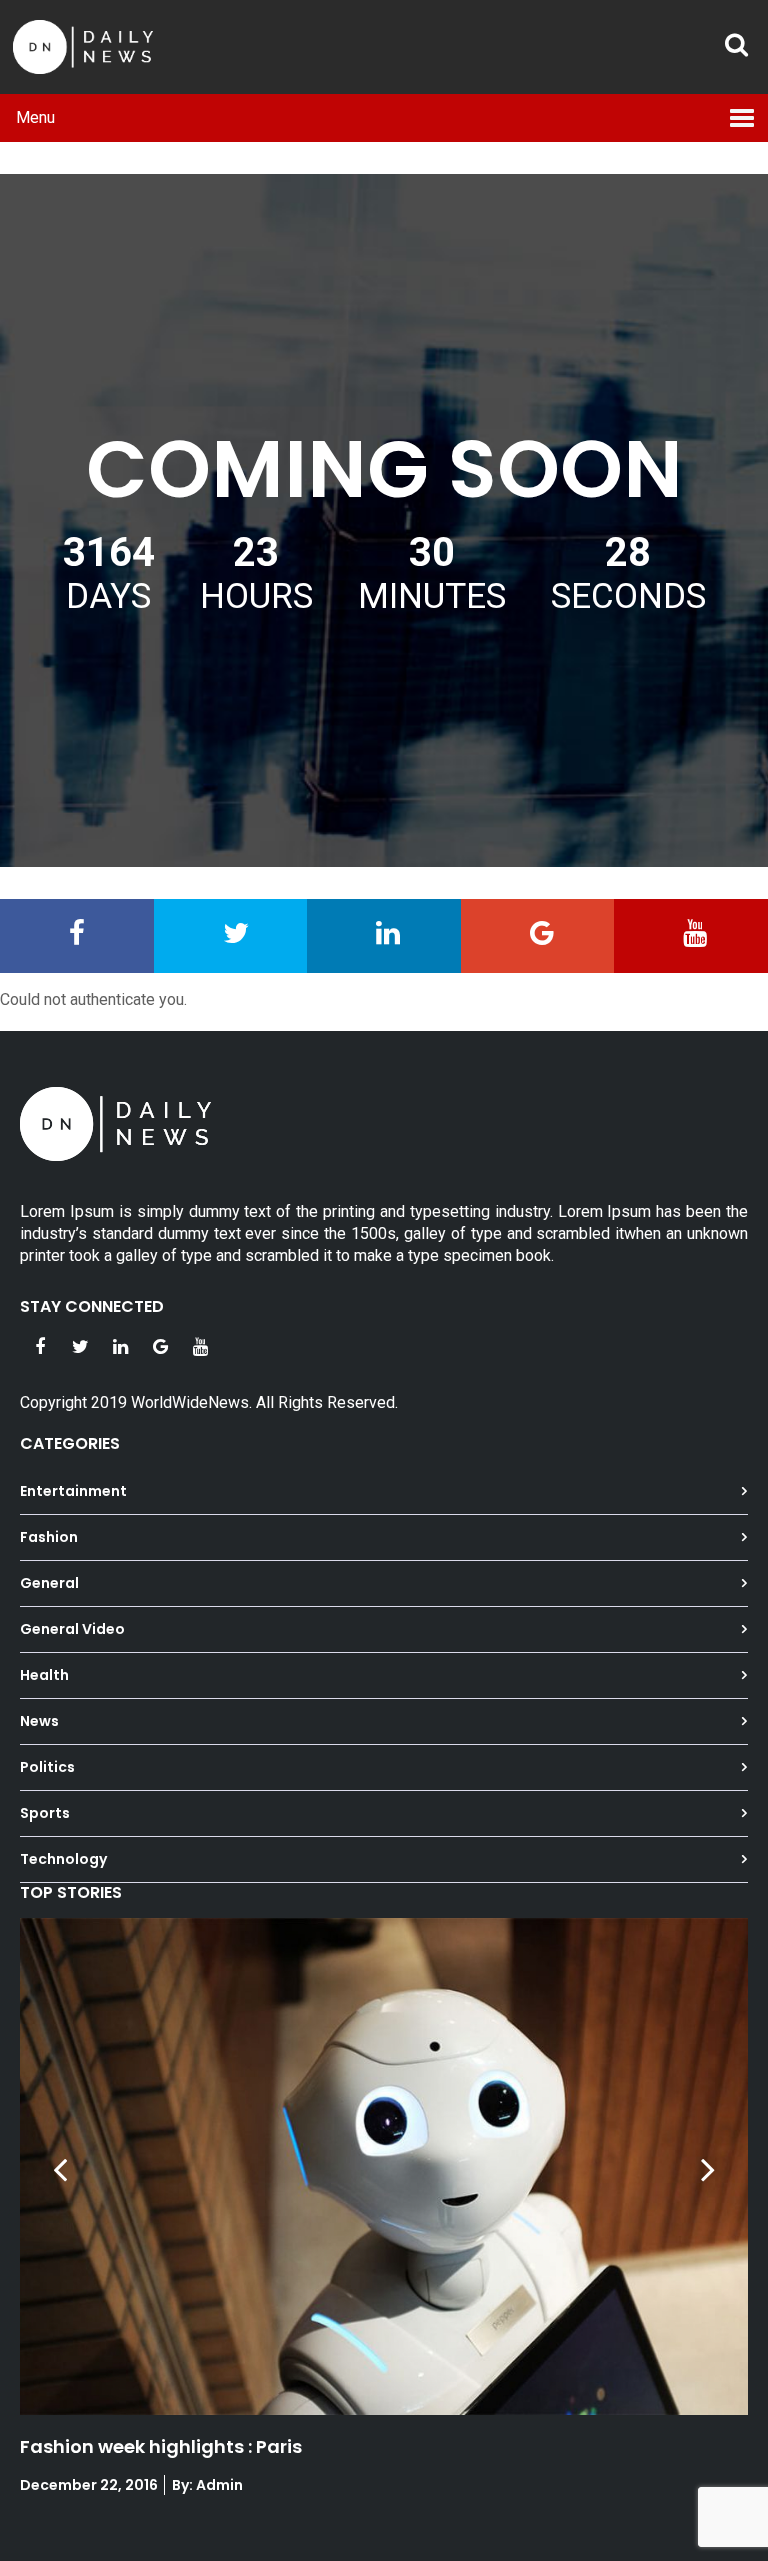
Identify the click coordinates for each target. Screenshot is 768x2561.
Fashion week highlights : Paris (161, 2446)
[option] (384, 2219)
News (39, 1721)
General (49, 1583)
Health (44, 1675)
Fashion (49, 1537)
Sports (45, 1813)
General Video (72, 1629)
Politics (47, 1767)
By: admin (206, 2485)
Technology (63, 1859)
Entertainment (73, 1491)
